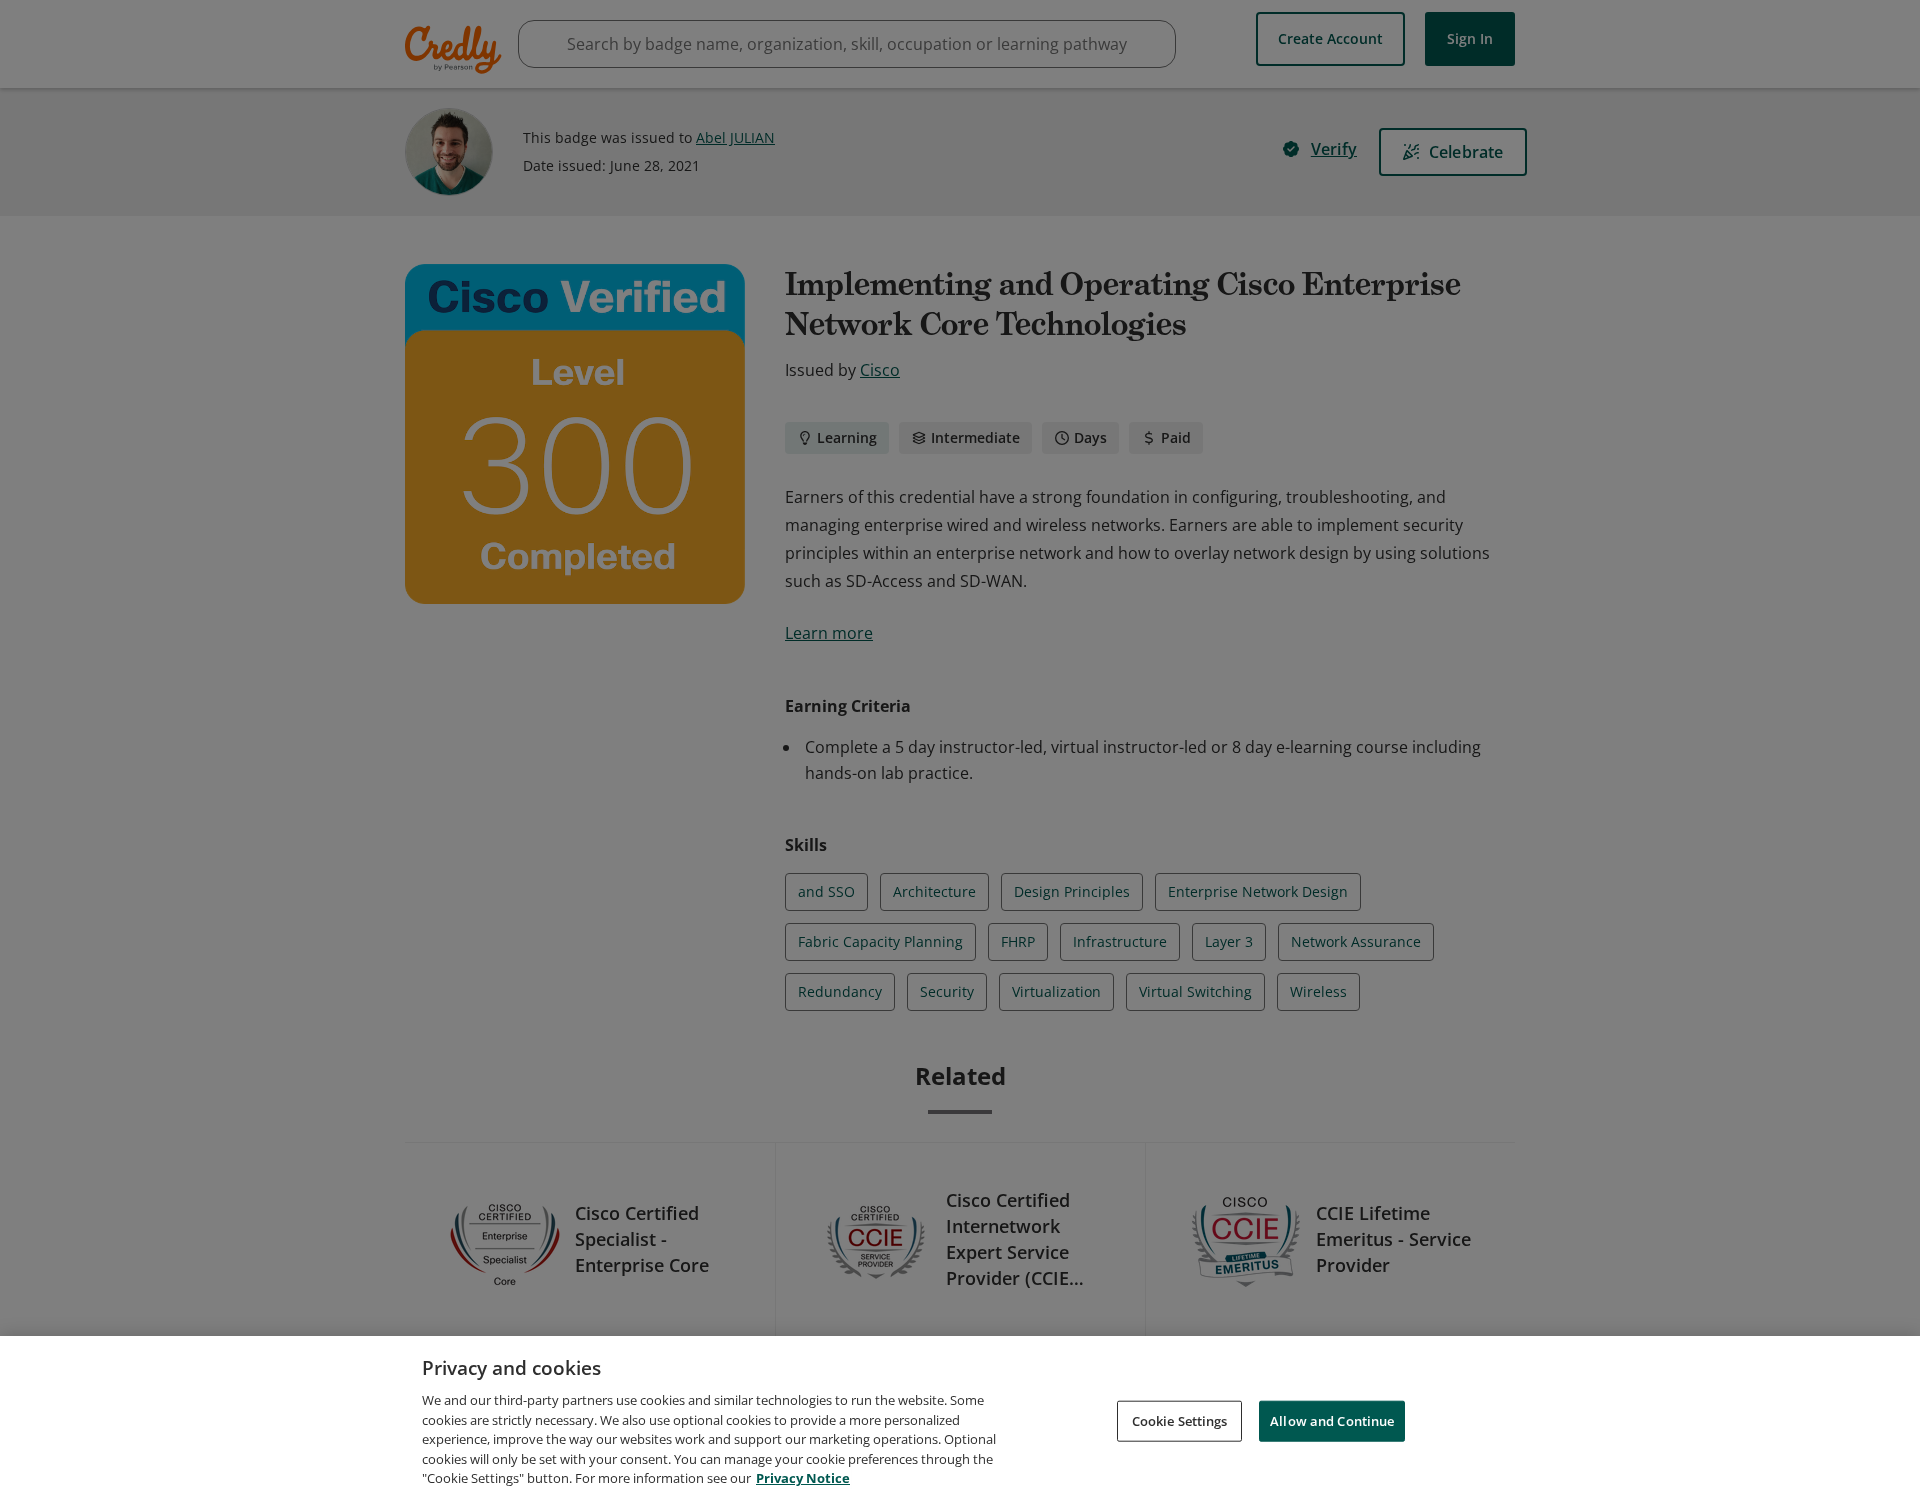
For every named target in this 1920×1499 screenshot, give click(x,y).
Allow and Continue (1332, 1420)
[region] (960, 1417)
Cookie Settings (1180, 1420)
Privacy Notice (803, 1478)
